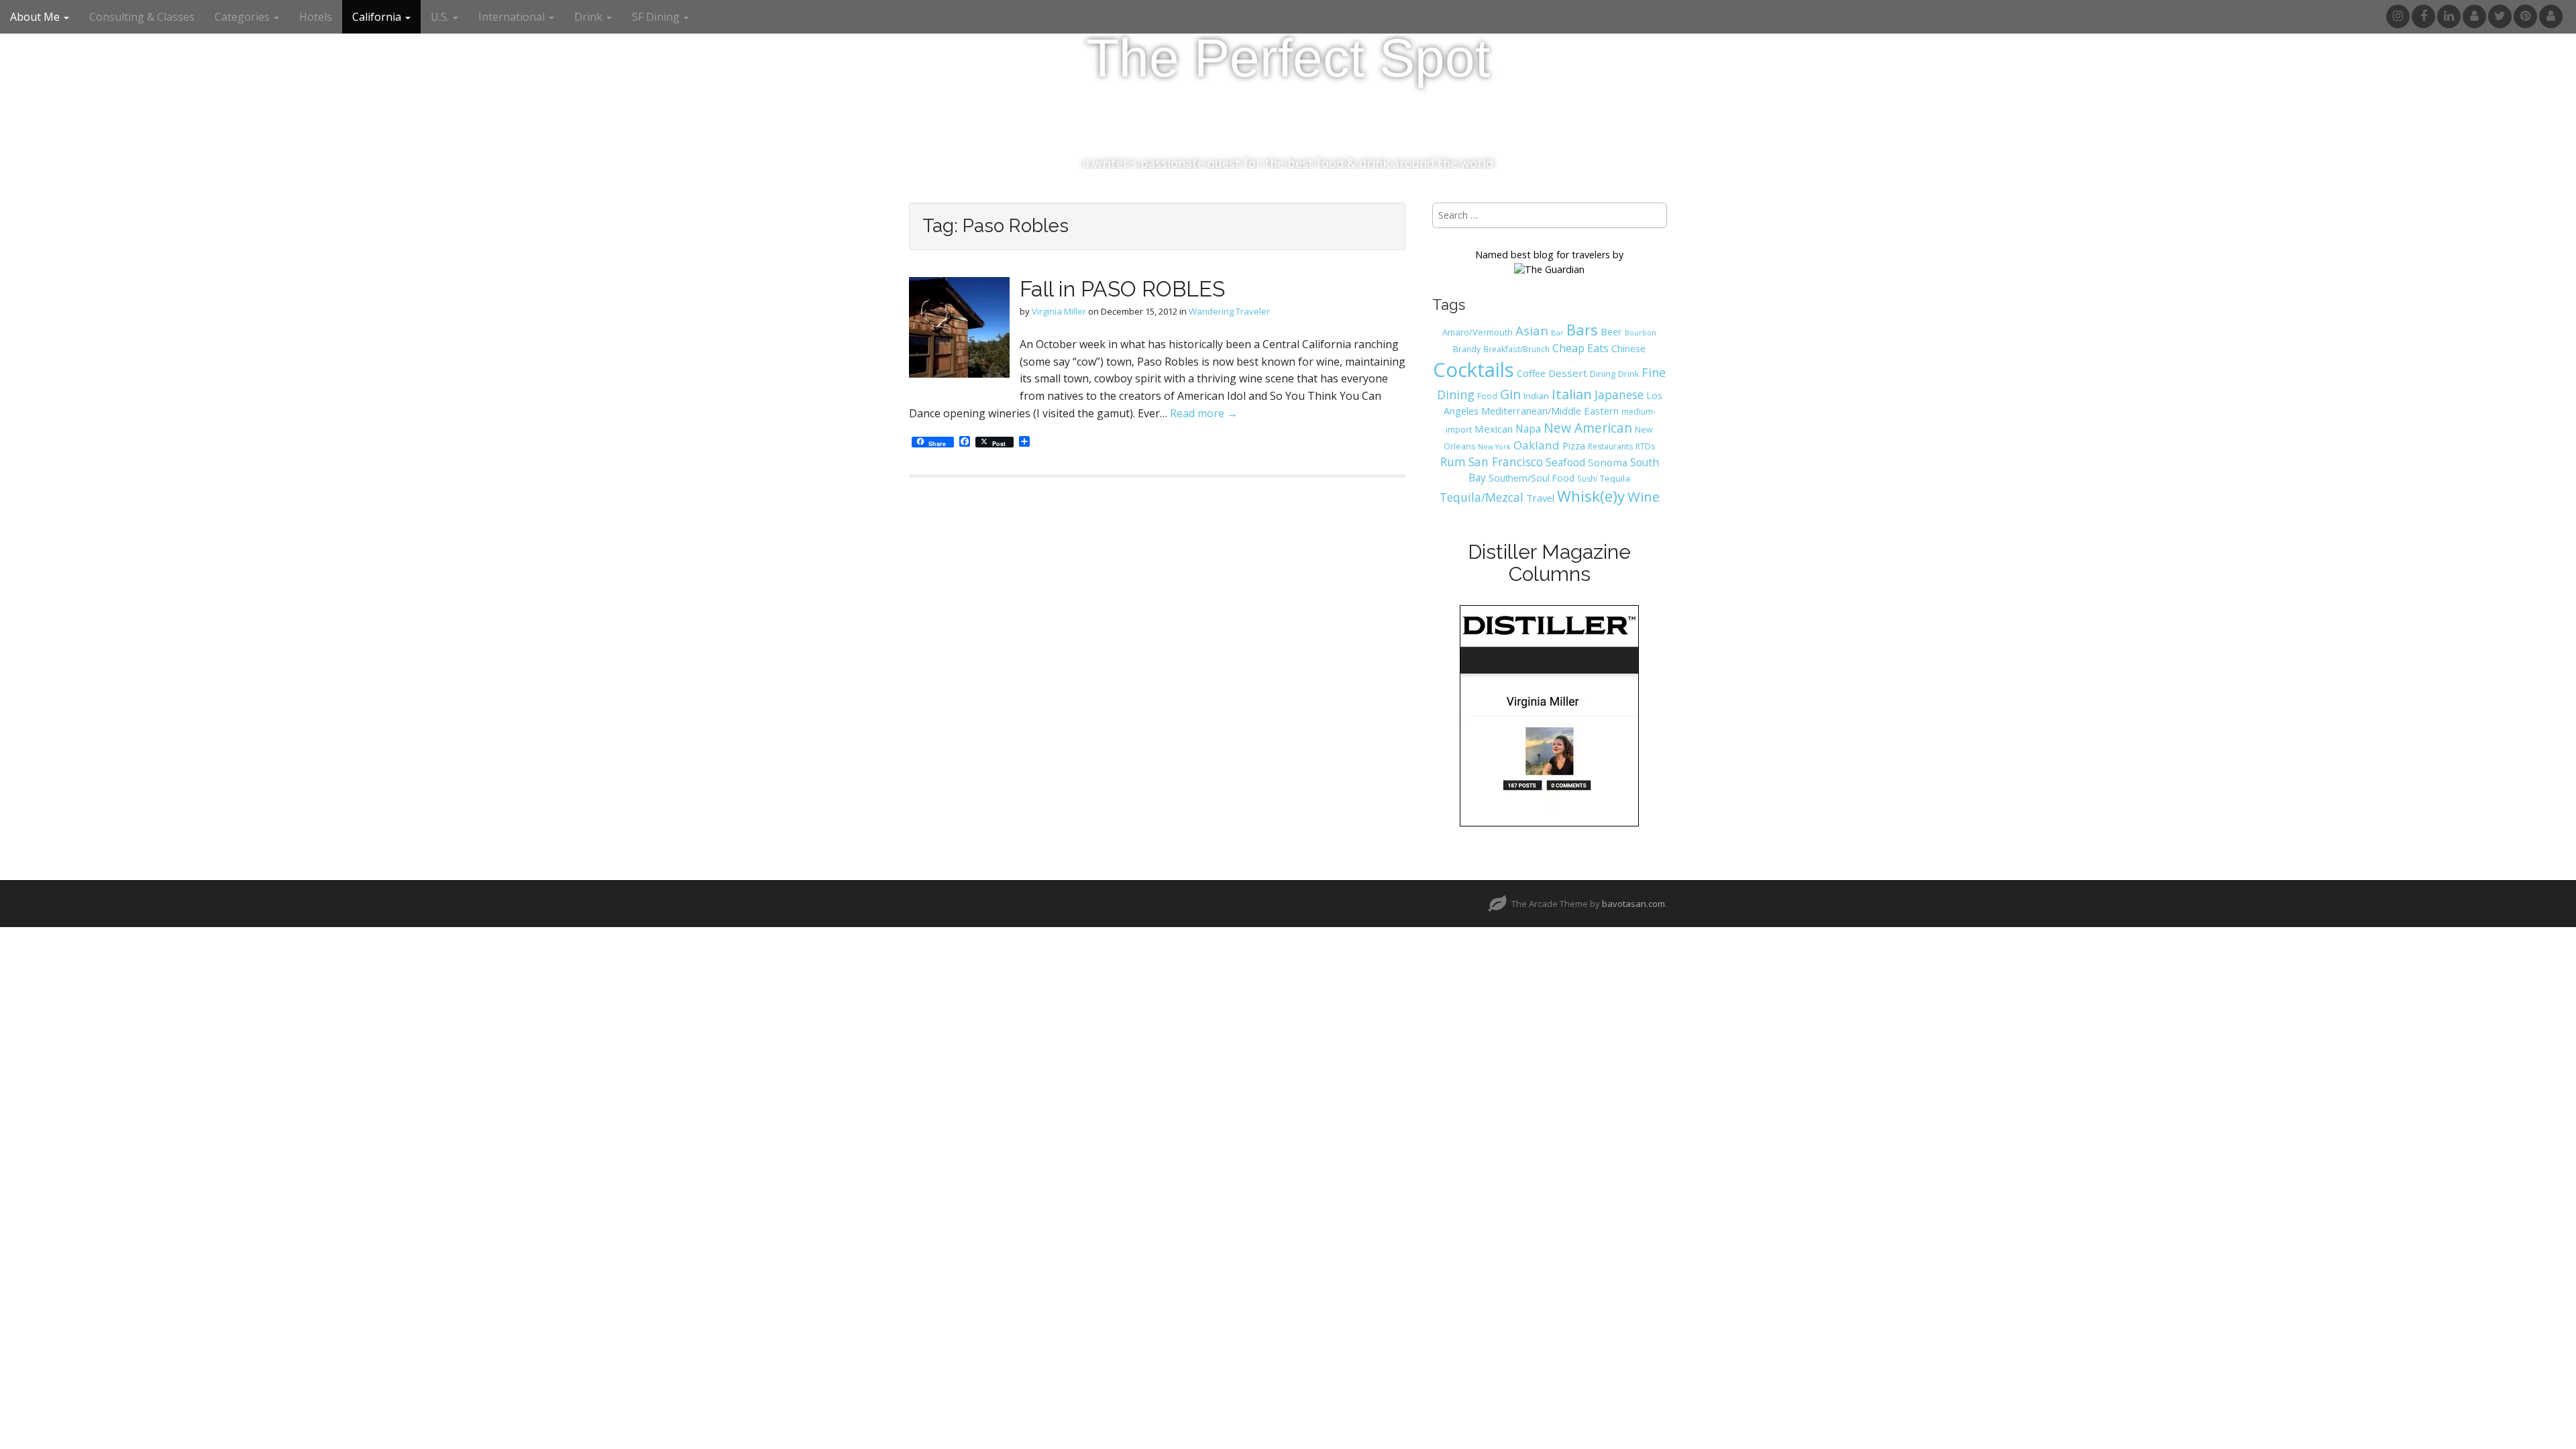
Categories (244, 17)
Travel (1540, 498)
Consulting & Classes (142, 17)
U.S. (441, 17)
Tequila (1615, 478)
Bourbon (1641, 333)
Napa (1528, 429)
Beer (1611, 331)
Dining (1603, 374)
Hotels (316, 17)
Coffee (1531, 373)
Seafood (1565, 462)
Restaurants (1610, 446)
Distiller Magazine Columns (1549, 563)
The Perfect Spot (1288, 58)
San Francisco (1506, 462)
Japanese (1619, 394)
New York (1494, 447)
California (378, 17)
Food (1487, 396)
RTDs (1645, 446)
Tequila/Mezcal (1482, 497)
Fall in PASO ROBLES (1122, 289)
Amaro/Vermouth (1478, 332)
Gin (1510, 394)
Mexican (1494, 429)
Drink (1628, 374)
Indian (1536, 396)
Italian (1572, 394)
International (513, 17)
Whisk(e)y (1591, 496)
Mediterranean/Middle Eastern (1550, 411)
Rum (1453, 462)
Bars (1582, 329)
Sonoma (1608, 462)
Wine (1644, 496)
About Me (36, 17)
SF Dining (657, 17)
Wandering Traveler (1229, 311)
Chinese (1628, 348)
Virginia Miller (1059, 311)
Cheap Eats (1580, 348)
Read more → (1204, 413)
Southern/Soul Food (1532, 478)
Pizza (1574, 445)
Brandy (1467, 349)
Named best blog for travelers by (1549, 255)
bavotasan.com (1633, 904)
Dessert (1568, 373)
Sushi (1587, 479)
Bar (1557, 332)
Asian (1532, 330)
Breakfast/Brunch (1516, 349)
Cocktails (1473, 370)
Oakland (1537, 445)
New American (1588, 428)
